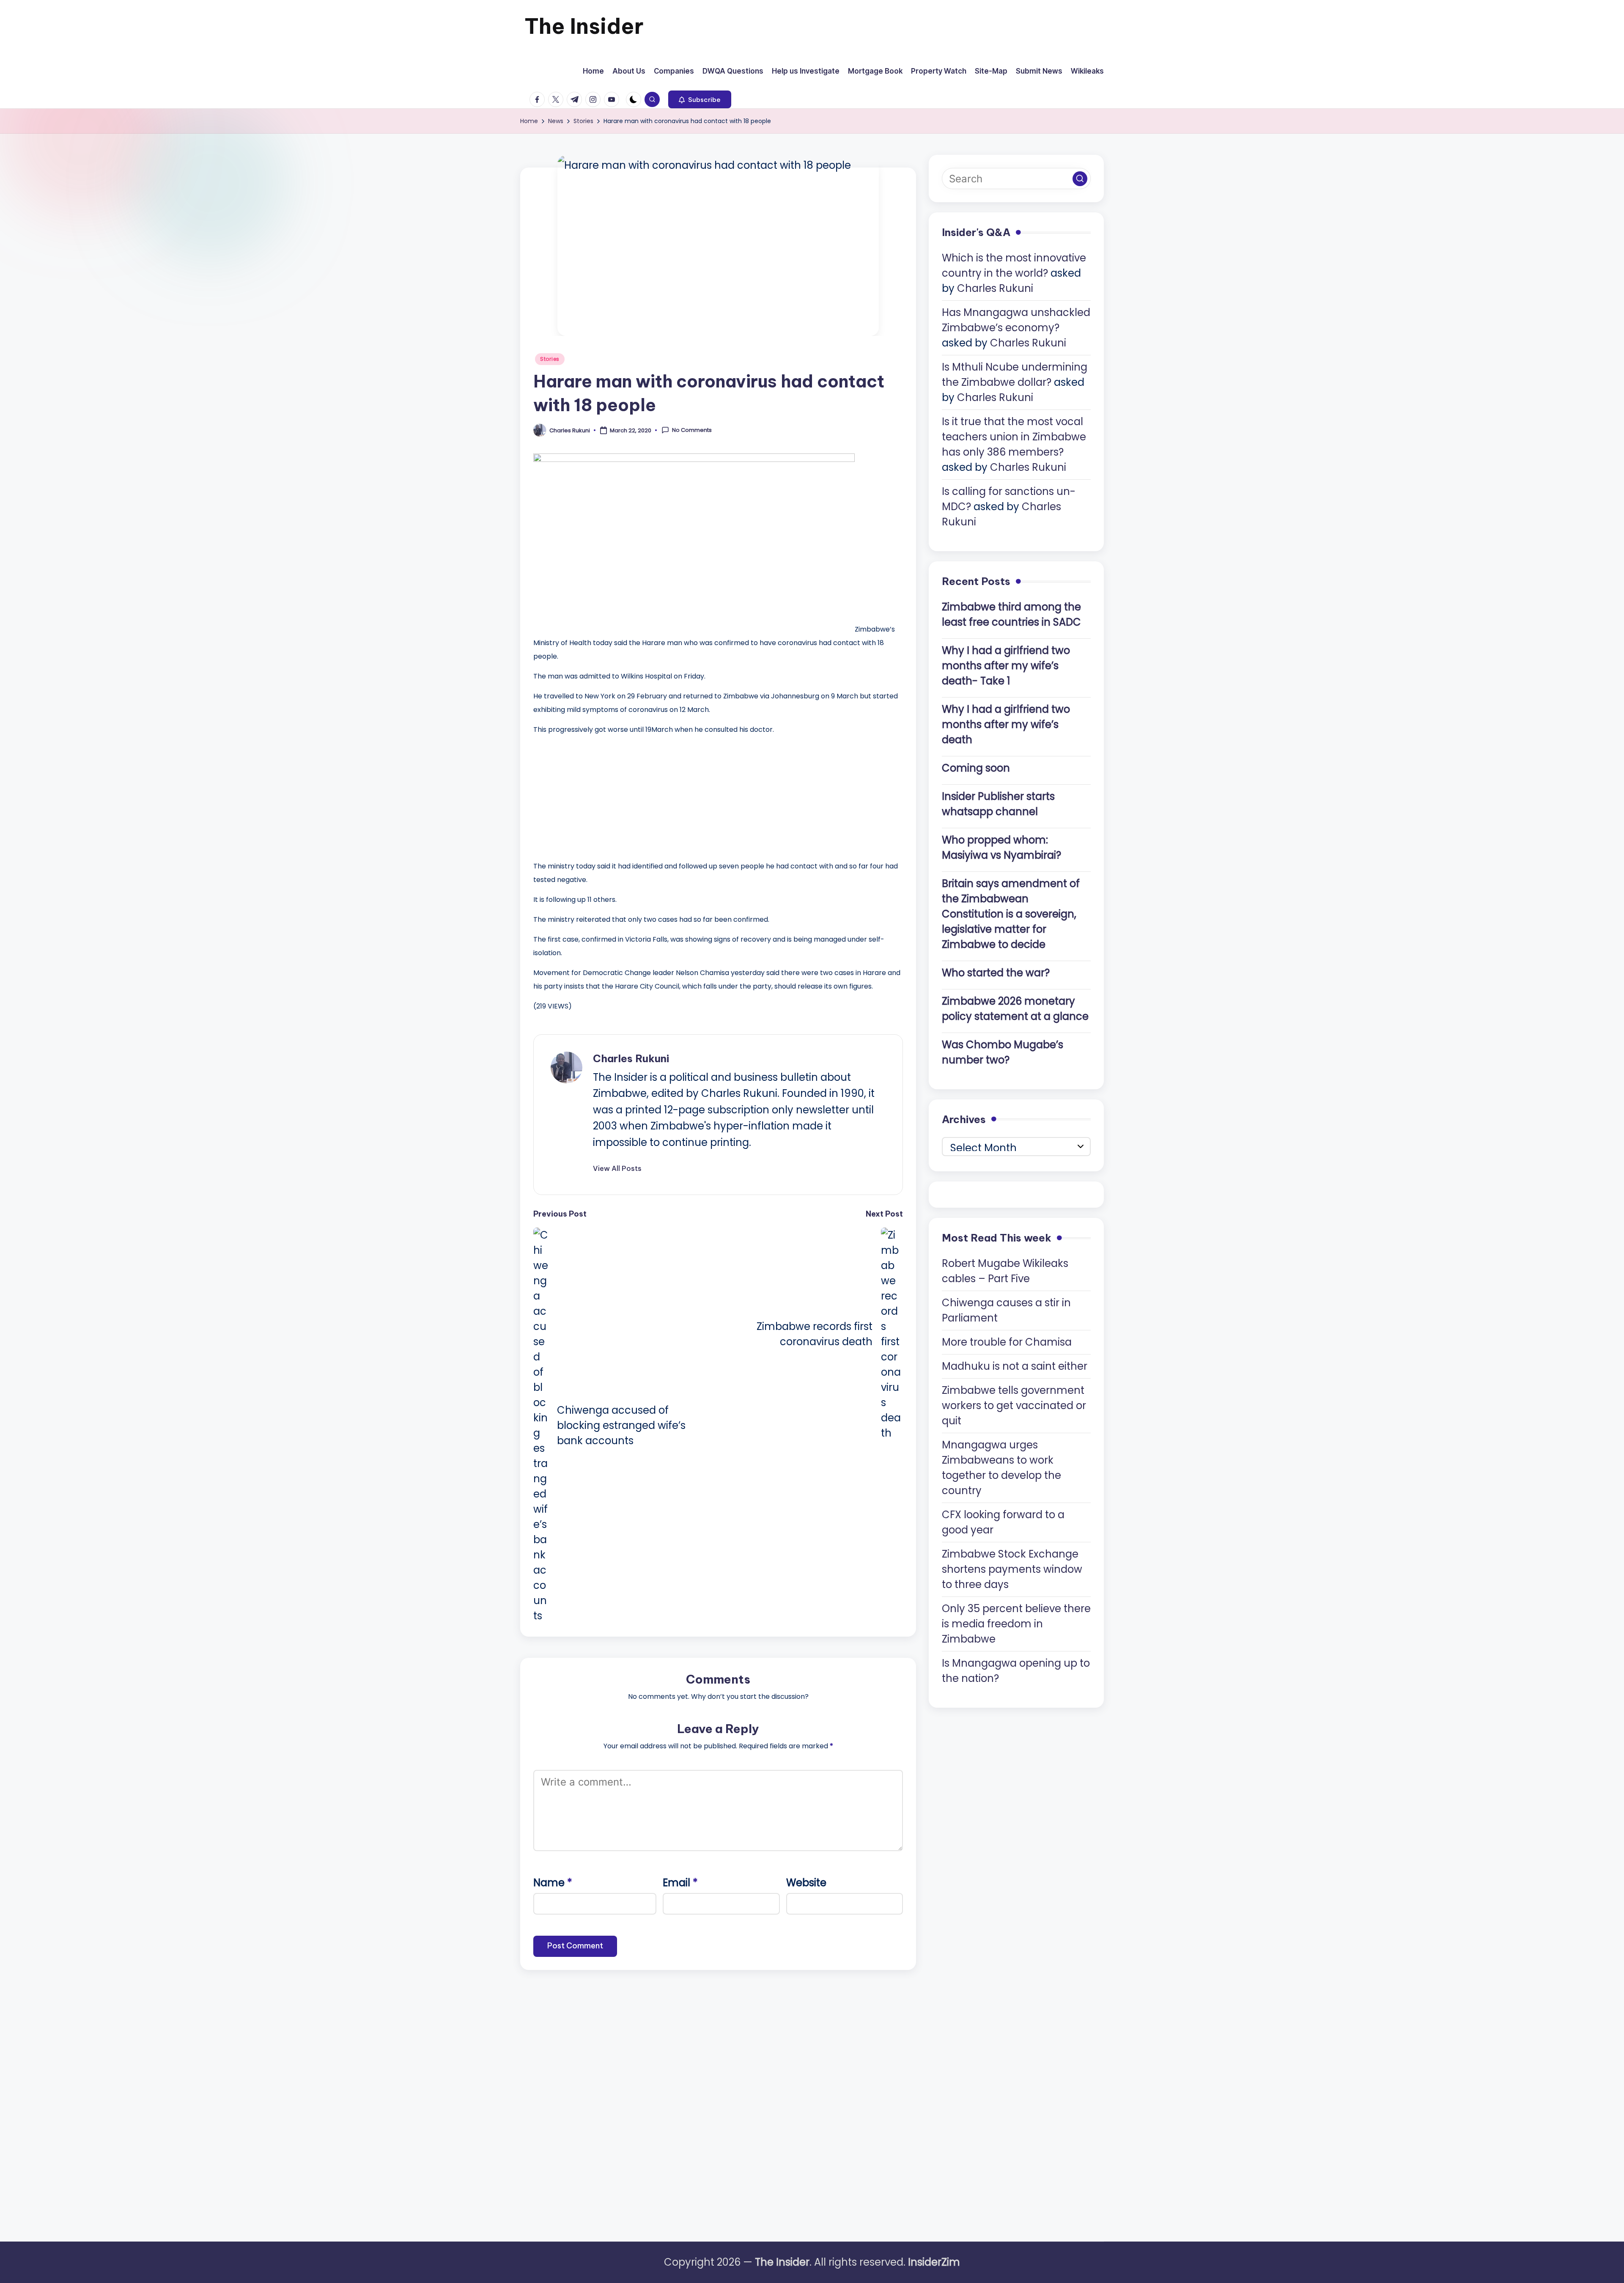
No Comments (692, 430)
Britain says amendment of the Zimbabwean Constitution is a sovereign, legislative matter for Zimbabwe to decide (1011, 913)
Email (680, 1883)
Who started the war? (996, 972)
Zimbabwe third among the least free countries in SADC (1011, 614)
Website (806, 1883)
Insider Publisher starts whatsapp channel (998, 804)
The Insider (584, 26)
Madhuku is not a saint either (1015, 1366)
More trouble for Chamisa (1007, 1342)
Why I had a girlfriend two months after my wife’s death (1006, 724)
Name (553, 1883)
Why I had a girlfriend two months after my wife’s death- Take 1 (1006, 665)
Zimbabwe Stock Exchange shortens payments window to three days (1012, 1569)
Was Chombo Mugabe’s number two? (1003, 1052)
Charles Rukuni (631, 1058)
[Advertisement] (597, 796)
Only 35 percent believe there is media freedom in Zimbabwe (1016, 1623)
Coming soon (976, 768)
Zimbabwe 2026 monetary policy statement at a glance (1015, 1008)
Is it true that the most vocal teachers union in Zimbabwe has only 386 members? (1014, 437)
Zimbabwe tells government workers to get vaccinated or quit (1014, 1405)
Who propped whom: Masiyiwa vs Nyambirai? (1001, 847)
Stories (550, 359)
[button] (700, 99)
